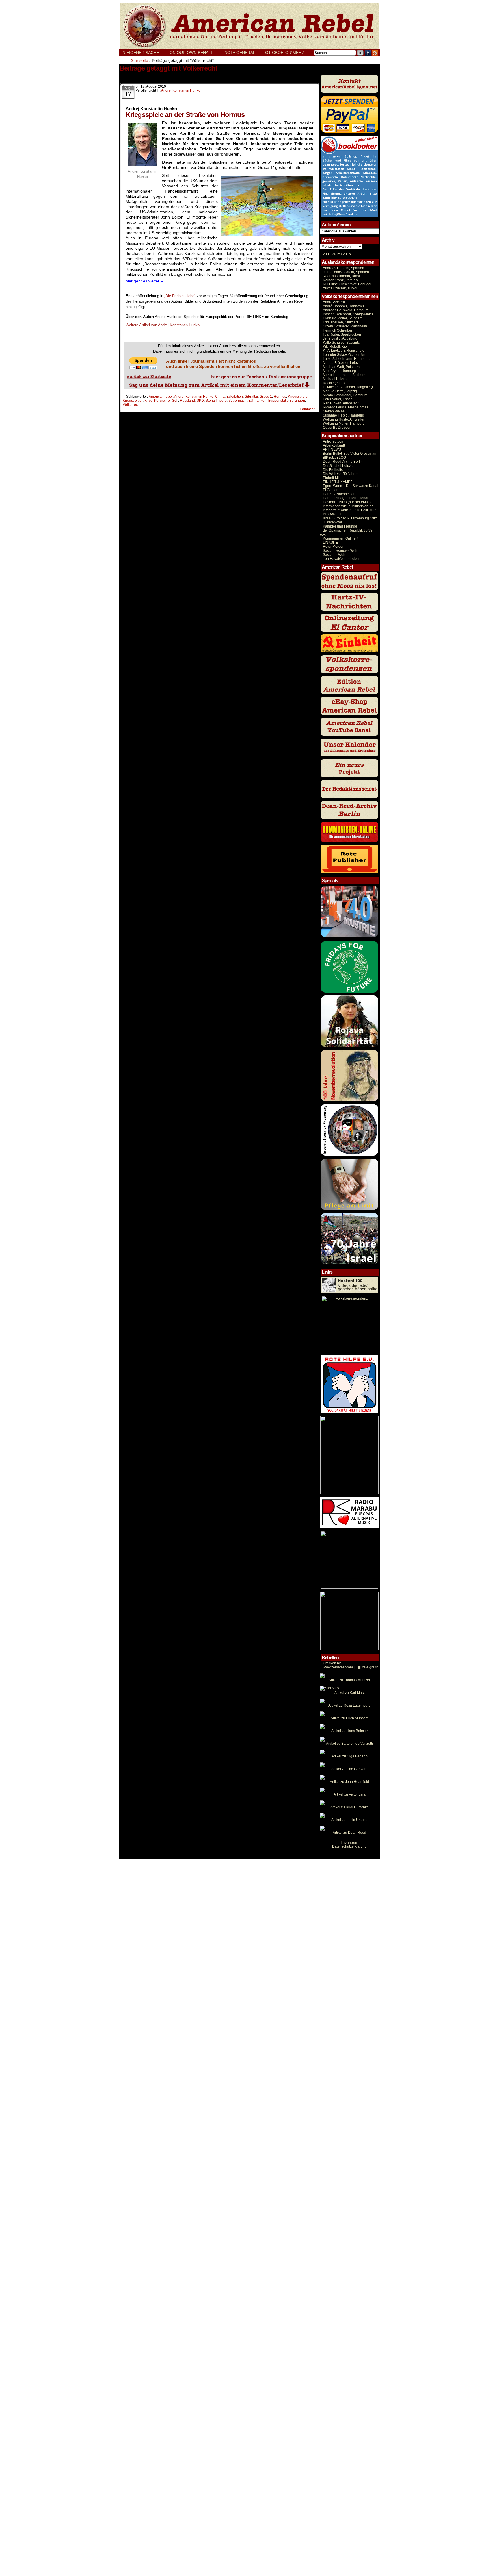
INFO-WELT (332, 514)
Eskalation (235, 397)
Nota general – (243, 53)
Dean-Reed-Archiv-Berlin (343, 462)
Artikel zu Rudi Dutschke (350, 1807)
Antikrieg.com (334, 441)
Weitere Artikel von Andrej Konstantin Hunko (163, 325)
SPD (200, 401)
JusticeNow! (332, 522)
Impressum (349, 1842)
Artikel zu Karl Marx (350, 1693)
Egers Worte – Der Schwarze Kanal (351, 486)
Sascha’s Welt (334, 555)
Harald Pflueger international (346, 498)
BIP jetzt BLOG (334, 458)
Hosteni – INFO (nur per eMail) (347, 502)
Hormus (280, 397)
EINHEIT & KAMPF (338, 482)
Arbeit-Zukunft (334, 445)
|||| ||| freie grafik (350, 1667)
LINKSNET (331, 543)
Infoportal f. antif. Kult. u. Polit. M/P (349, 510)
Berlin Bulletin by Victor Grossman (350, 454)
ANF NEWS (332, 449)
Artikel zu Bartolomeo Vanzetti (349, 1744)
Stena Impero (216, 401)
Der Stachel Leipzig (338, 466)
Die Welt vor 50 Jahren (341, 474)
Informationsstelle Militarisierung (348, 506)
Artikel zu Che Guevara (349, 1769)
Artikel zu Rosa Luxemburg (350, 1705)
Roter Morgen (334, 547)
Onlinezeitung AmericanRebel (249, 26)
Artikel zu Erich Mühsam (350, 1718)
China (220, 397)
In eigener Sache (140, 53)
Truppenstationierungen (286, 401)
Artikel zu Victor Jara (350, 1794)
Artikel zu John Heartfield (349, 1782)
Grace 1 (266, 397)
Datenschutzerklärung (349, 1846)
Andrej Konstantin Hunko (181, 90)
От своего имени (285, 53)
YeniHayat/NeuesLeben (342, 559)
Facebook (368, 53)
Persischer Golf (166, 401)
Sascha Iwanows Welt (340, 551)
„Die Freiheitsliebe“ (180, 296)
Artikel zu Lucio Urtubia (349, 1820)
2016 (346, 254)
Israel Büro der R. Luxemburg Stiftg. (351, 518)
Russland (187, 401)
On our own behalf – (195, 53)
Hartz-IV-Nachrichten (339, 494)
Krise (148, 401)
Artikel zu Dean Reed (349, 1833)
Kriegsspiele (298, 397)
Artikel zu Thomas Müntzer (349, 1680)
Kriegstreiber (133, 401)
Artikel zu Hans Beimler (350, 1731)
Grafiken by (332, 1663)
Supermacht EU (241, 401)
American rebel (161, 397)
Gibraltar (251, 397)
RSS (375, 53)
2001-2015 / (332, 254)
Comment (308, 409)
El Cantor (330, 490)
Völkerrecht (132, 405)
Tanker (260, 401)
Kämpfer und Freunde (340, 526)
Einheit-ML (331, 478)
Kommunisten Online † (341, 538)
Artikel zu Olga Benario (350, 1756)
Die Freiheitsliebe (337, 470)
